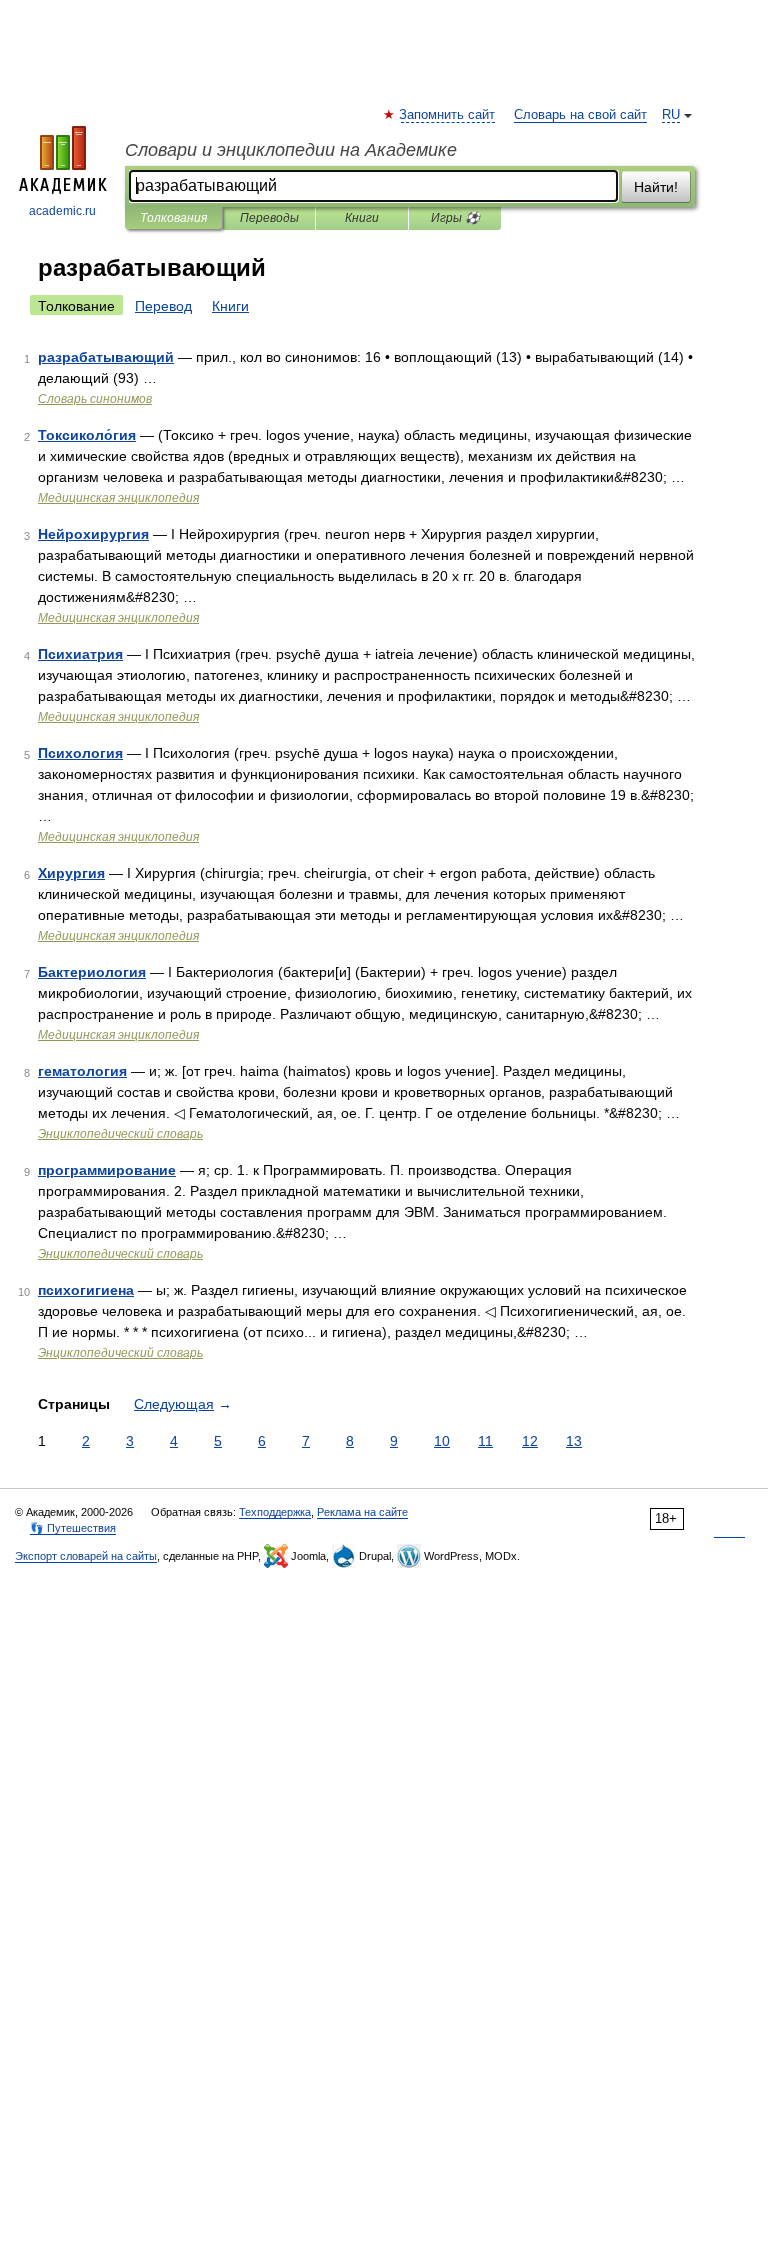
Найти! (656, 187)
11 (485, 1441)
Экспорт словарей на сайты (86, 1556)
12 (530, 1441)
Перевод (163, 306)
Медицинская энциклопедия (118, 498)
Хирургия (71, 873)
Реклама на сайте (362, 1512)
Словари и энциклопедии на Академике (291, 150)
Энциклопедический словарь (120, 1134)
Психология (80, 753)
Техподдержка (275, 1512)
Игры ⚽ (455, 218)
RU (671, 115)
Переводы (269, 218)
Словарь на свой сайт (580, 115)
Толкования (173, 218)
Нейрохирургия (93, 534)
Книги (362, 218)
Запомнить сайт (448, 115)
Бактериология (92, 972)
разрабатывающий (106, 357)
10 (442, 1441)
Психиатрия (80, 654)
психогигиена (86, 1290)
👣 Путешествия (73, 1528)
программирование (107, 1170)
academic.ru (62, 211)
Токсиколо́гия (87, 435)
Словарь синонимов (95, 399)
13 (574, 1441)
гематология (82, 1071)
